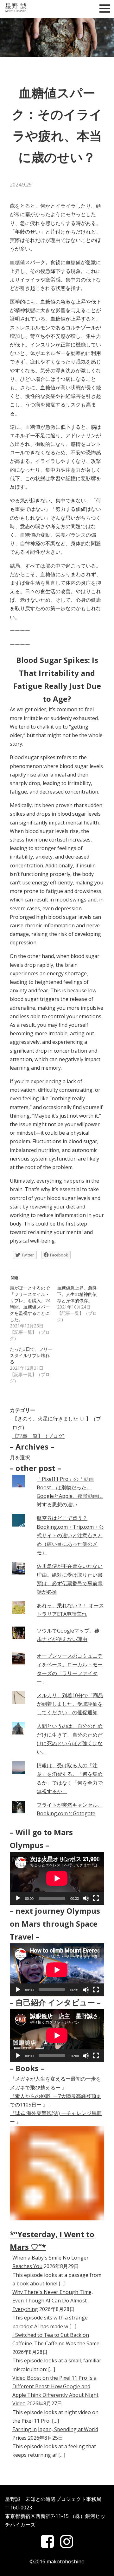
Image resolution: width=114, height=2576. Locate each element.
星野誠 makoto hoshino (21, 8)
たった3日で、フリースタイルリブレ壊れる (31, 1355)
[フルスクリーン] (96, 1898)
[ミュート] (86, 1898)
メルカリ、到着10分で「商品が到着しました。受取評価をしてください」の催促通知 (70, 1704)
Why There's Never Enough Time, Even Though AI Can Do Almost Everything (53, 2301)
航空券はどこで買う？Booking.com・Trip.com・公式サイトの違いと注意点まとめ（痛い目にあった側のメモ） (70, 1535)
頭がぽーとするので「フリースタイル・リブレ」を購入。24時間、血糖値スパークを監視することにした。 (30, 1304)
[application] (57, 1878)
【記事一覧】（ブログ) (38, 1436)
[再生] (18, 1898)
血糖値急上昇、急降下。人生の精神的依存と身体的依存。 (77, 1294)
